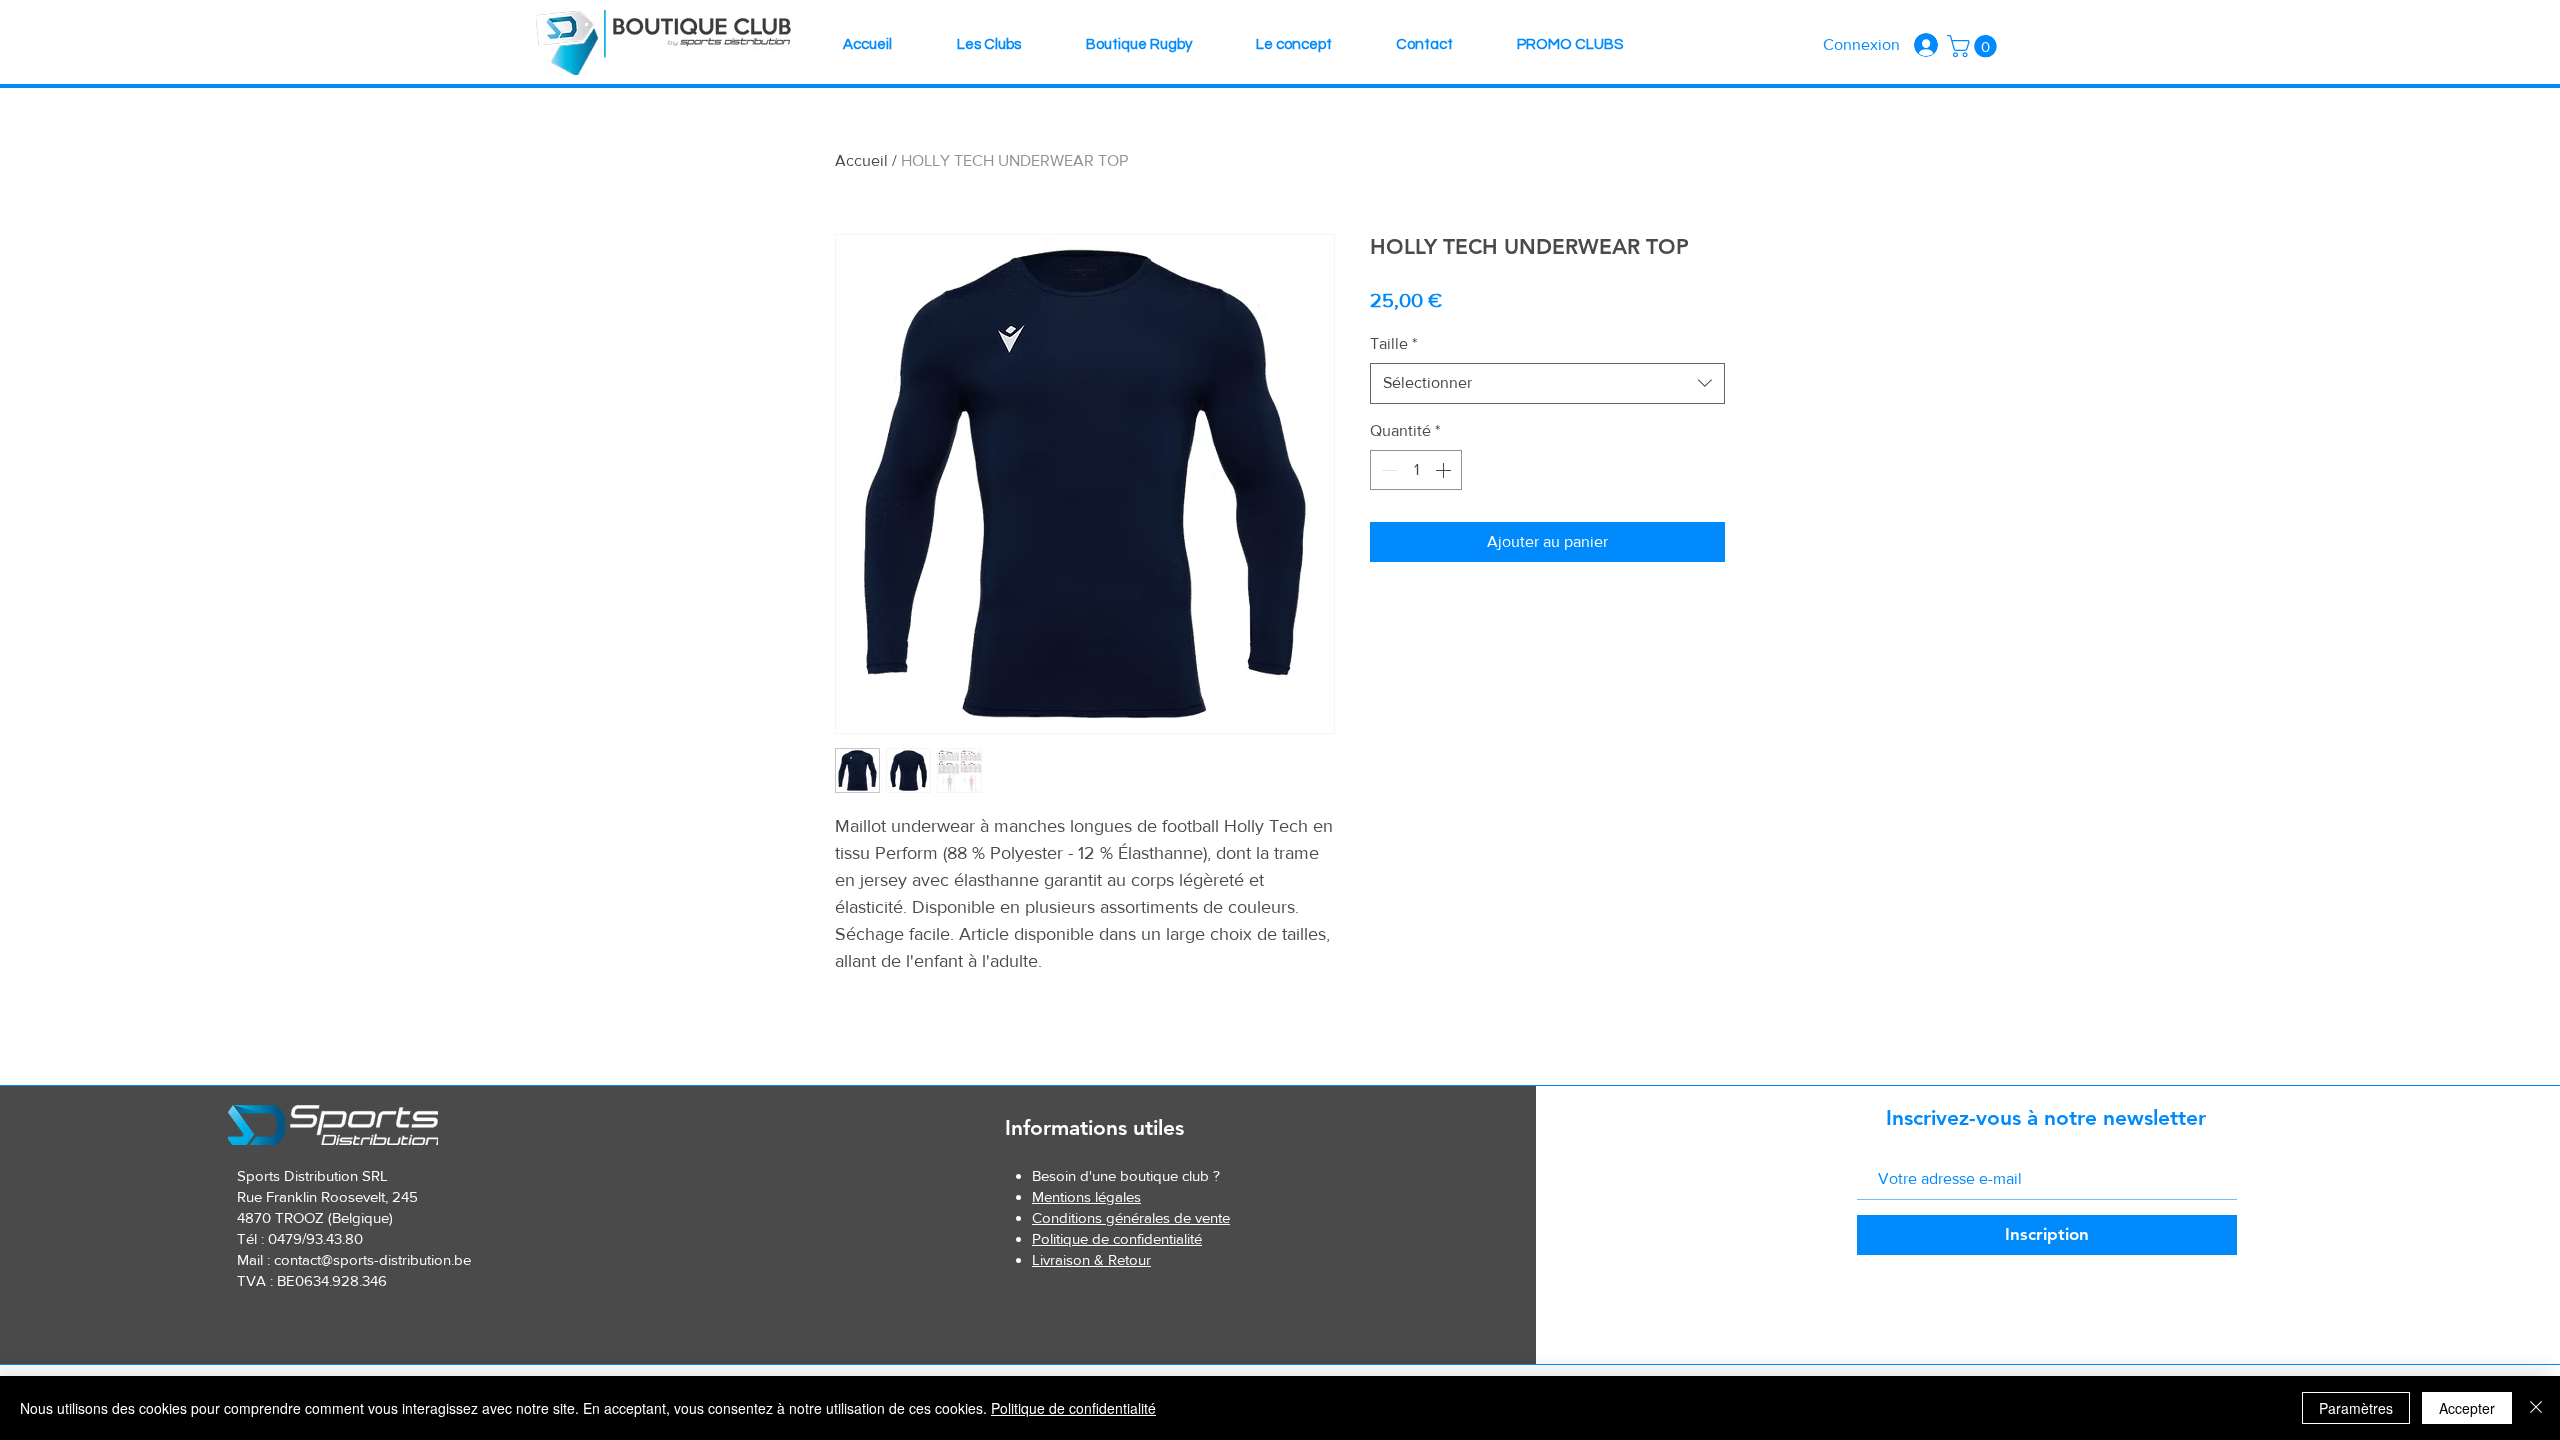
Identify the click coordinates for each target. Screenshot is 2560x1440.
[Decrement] (1387, 470)
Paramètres (2356, 1408)
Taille (1393, 343)
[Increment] (1445, 470)
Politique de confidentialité (1073, 1408)
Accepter (2467, 1408)
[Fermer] (2536, 1408)
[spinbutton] (1416, 470)
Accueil (861, 160)
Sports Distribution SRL (312, 1175)
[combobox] (1547, 383)
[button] (1974, 46)
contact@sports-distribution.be (372, 1259)
